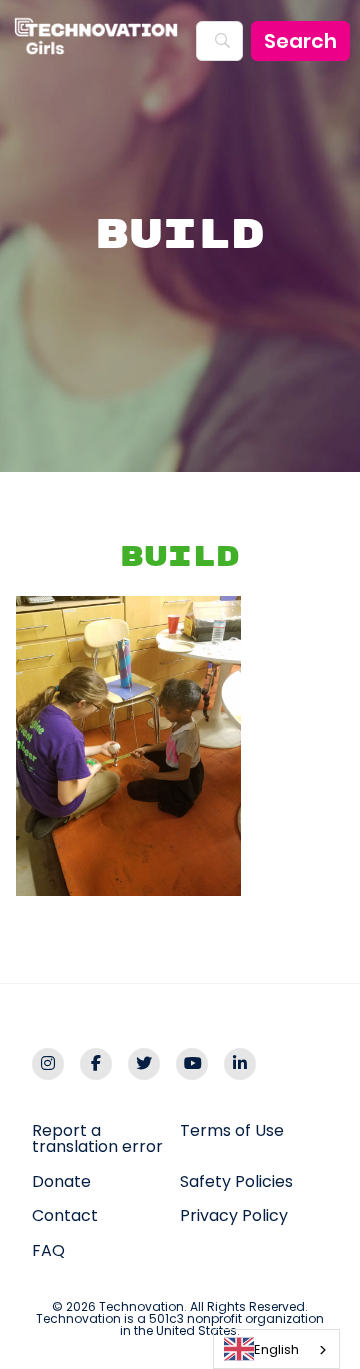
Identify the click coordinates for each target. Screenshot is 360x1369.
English (276, 1349)
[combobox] (276, 1349)
